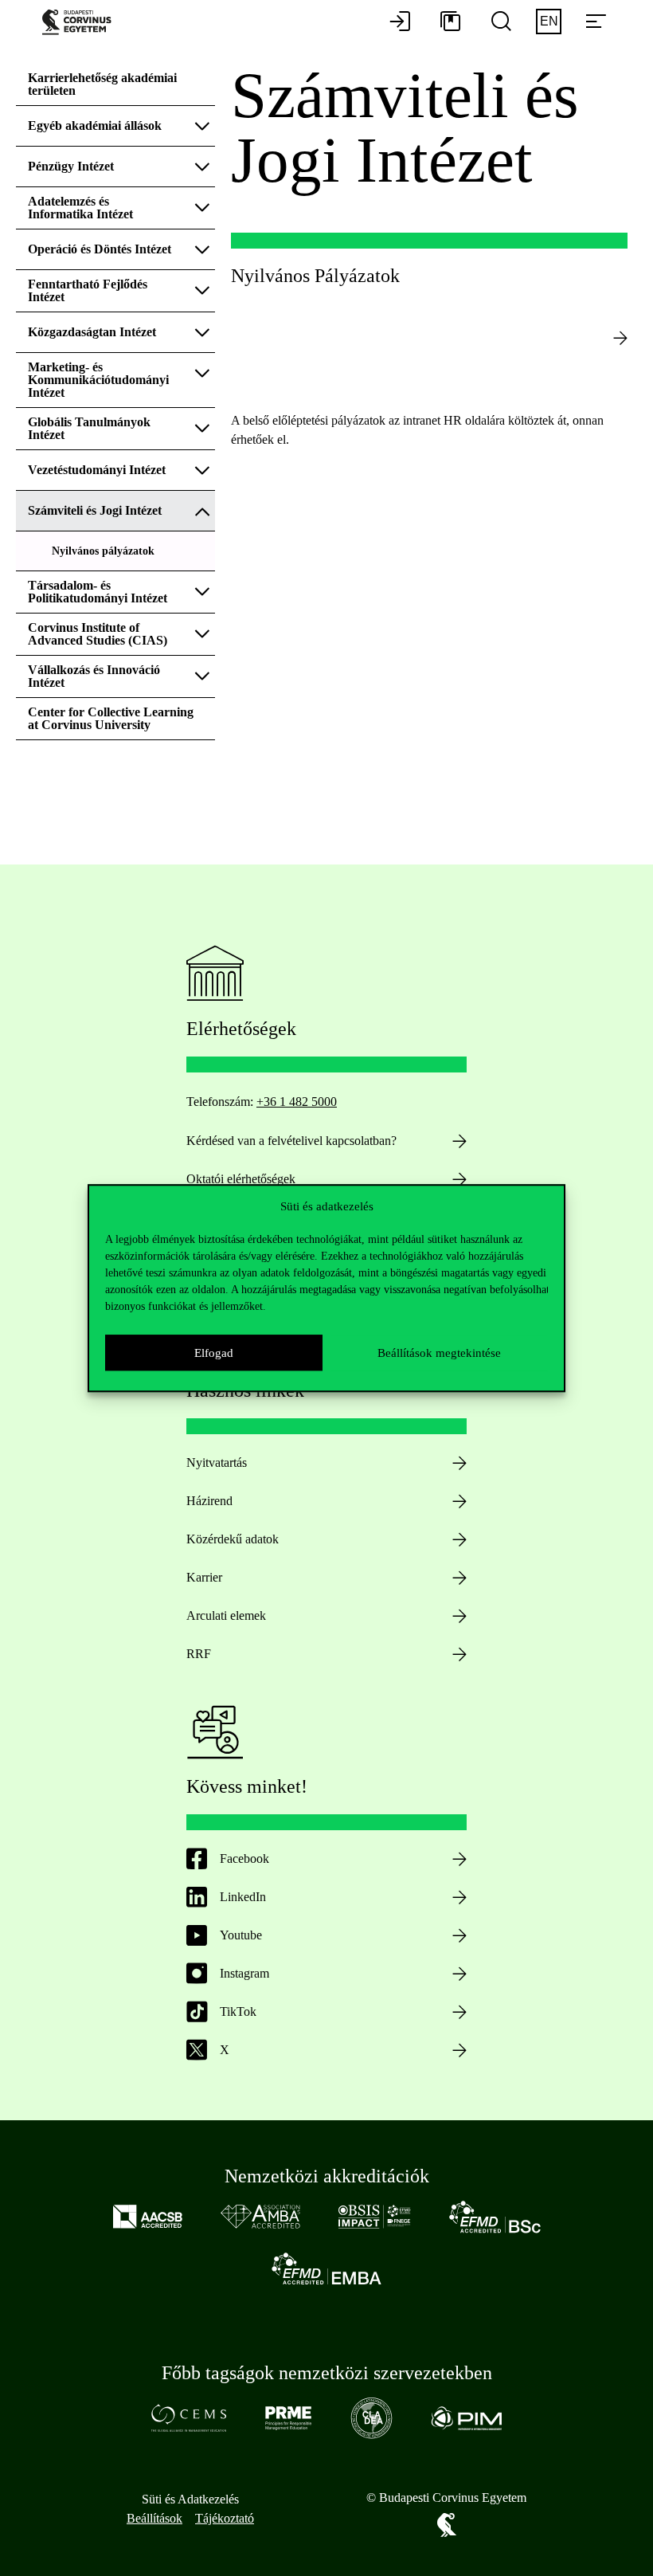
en (549, 21)
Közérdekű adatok (233, 1539)
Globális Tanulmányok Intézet (89, 428)
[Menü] (596, 22)
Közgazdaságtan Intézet (92, 332)
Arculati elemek (226, 1615)
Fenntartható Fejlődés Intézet (88, 290)
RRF (199, 1654)
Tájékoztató (225, 2518)
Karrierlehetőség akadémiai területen (102, 84)
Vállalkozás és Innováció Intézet (94, 676)
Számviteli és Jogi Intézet (96, 510)
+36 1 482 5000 (297, 1102)
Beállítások (154, 2518)
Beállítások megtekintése (439, 1353)
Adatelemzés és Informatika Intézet (82, 208)
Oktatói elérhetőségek (241, 1179)
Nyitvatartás (217, 1462)
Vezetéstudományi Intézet (98, 470)
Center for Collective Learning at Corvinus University (111, 718)
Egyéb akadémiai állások (95, 125)
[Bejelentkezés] (400, 22)
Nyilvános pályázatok (103, 551)
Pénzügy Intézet (72, 166)
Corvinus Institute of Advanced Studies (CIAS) (98, 634)
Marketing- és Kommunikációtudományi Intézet (98, 380)
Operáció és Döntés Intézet (101, 249)
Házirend (209, 1501)
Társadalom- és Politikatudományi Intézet (99, 592)
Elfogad (214, 1353)
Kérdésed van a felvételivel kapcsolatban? (291, 1141)
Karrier (204, 1577)
